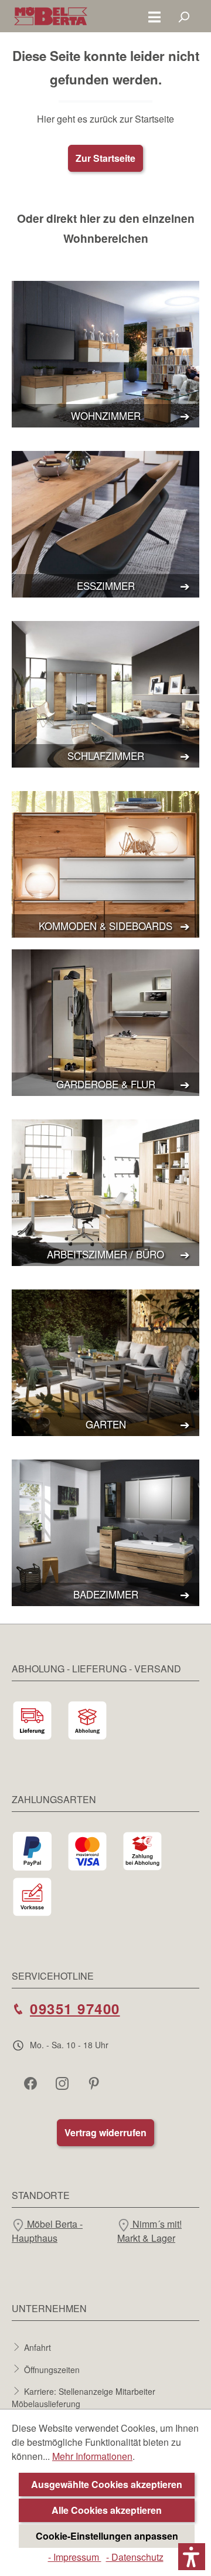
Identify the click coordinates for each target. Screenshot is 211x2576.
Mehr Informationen (92, 2456)
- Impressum (75, 2557)
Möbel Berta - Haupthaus (47, 2231)
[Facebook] (32, 2083)
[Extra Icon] (95, 2083)
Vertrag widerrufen (105, 2132)
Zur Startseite (105, 158)
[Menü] (154, 16)
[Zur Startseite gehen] (51, 16)
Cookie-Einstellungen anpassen (107, 2536)
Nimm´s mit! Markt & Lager (149, 2231)
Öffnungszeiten (52, 2369)
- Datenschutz (135, 2557)
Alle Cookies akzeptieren (107, 2510)
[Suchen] (183, 16)
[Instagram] (63, 2083)
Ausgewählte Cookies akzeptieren (107, 2484)
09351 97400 (75, 2008)
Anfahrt (38, 2347)
